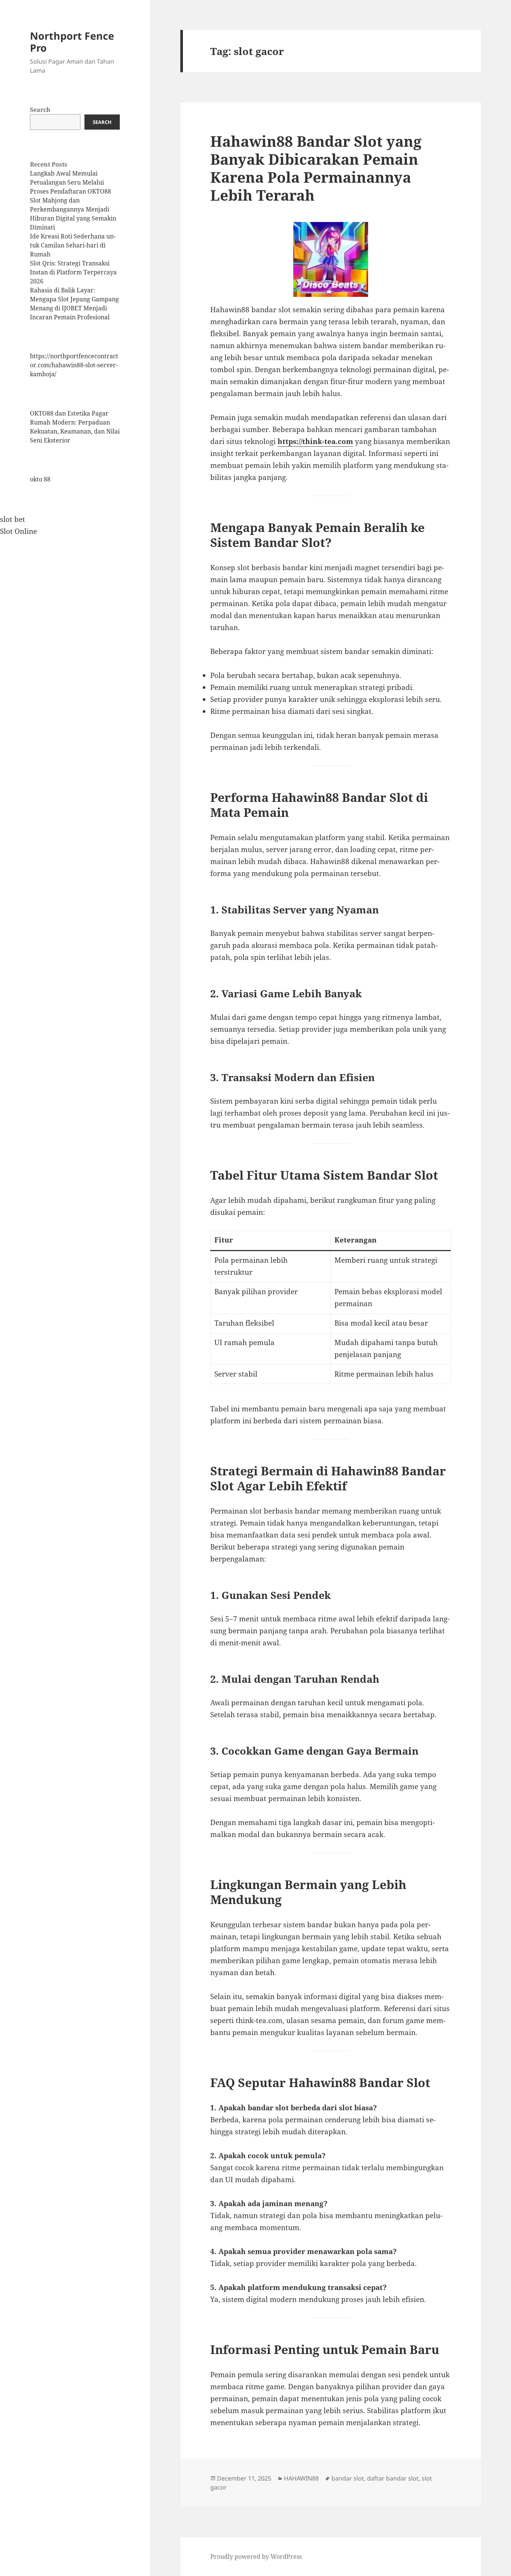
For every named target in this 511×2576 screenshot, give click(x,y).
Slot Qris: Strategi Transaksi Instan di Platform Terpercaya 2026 (73, 272)
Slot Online (19, 531)
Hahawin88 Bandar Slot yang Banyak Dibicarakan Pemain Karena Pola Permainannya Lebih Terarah (316, 168)
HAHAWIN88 (301, 2478)
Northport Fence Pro (72, 42)
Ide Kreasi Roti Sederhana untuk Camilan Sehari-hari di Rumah (73, 245)
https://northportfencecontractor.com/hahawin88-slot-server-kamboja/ (74, 365)
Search (40, 110)
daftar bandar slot (393, 2478)
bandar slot (348, 2478)
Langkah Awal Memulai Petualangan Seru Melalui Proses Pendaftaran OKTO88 (71, 182)
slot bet (13, 519)
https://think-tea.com (315, 441)
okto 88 (40, 479)
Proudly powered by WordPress (256, 2557)
